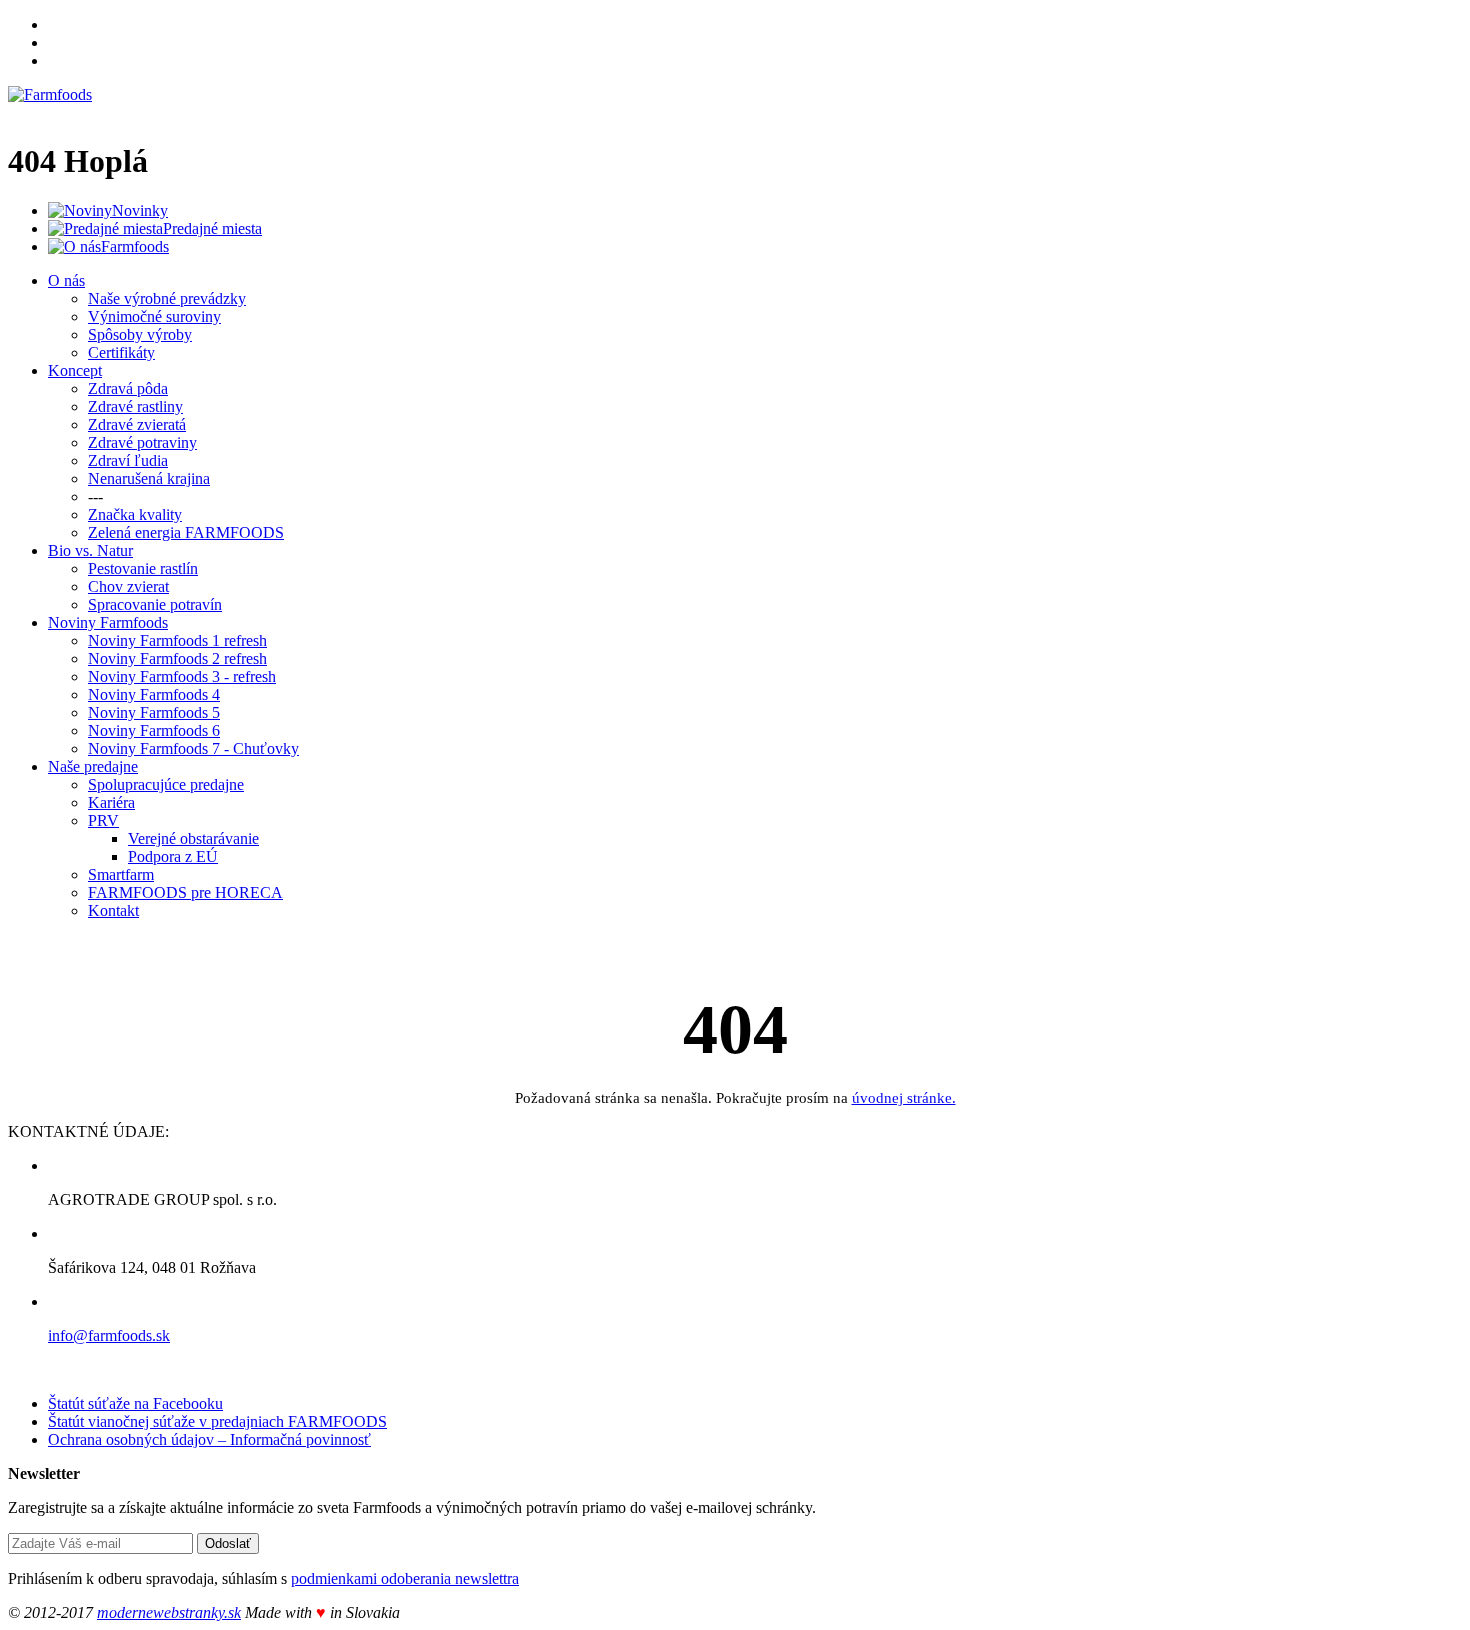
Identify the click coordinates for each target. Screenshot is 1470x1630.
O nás (66, 280)
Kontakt (113, 910)
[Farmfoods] (50, 94)
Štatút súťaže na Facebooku (135, 1403)
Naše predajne (93, 766)
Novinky (140, 210)
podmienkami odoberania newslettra (405, 1578)
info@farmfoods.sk (109, 1335)
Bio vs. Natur (90, 550)
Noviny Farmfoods (108, 622)
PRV (103, 820)
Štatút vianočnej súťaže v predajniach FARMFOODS (217, 1421)
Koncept (75, 370)
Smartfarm (121, 874)
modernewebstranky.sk (169, 1612)
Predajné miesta (212, 228)
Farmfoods (135, 246)
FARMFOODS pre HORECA (185, 892)
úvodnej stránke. (904, 1098)
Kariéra (111, 802)
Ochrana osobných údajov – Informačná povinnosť (209, 1439)
